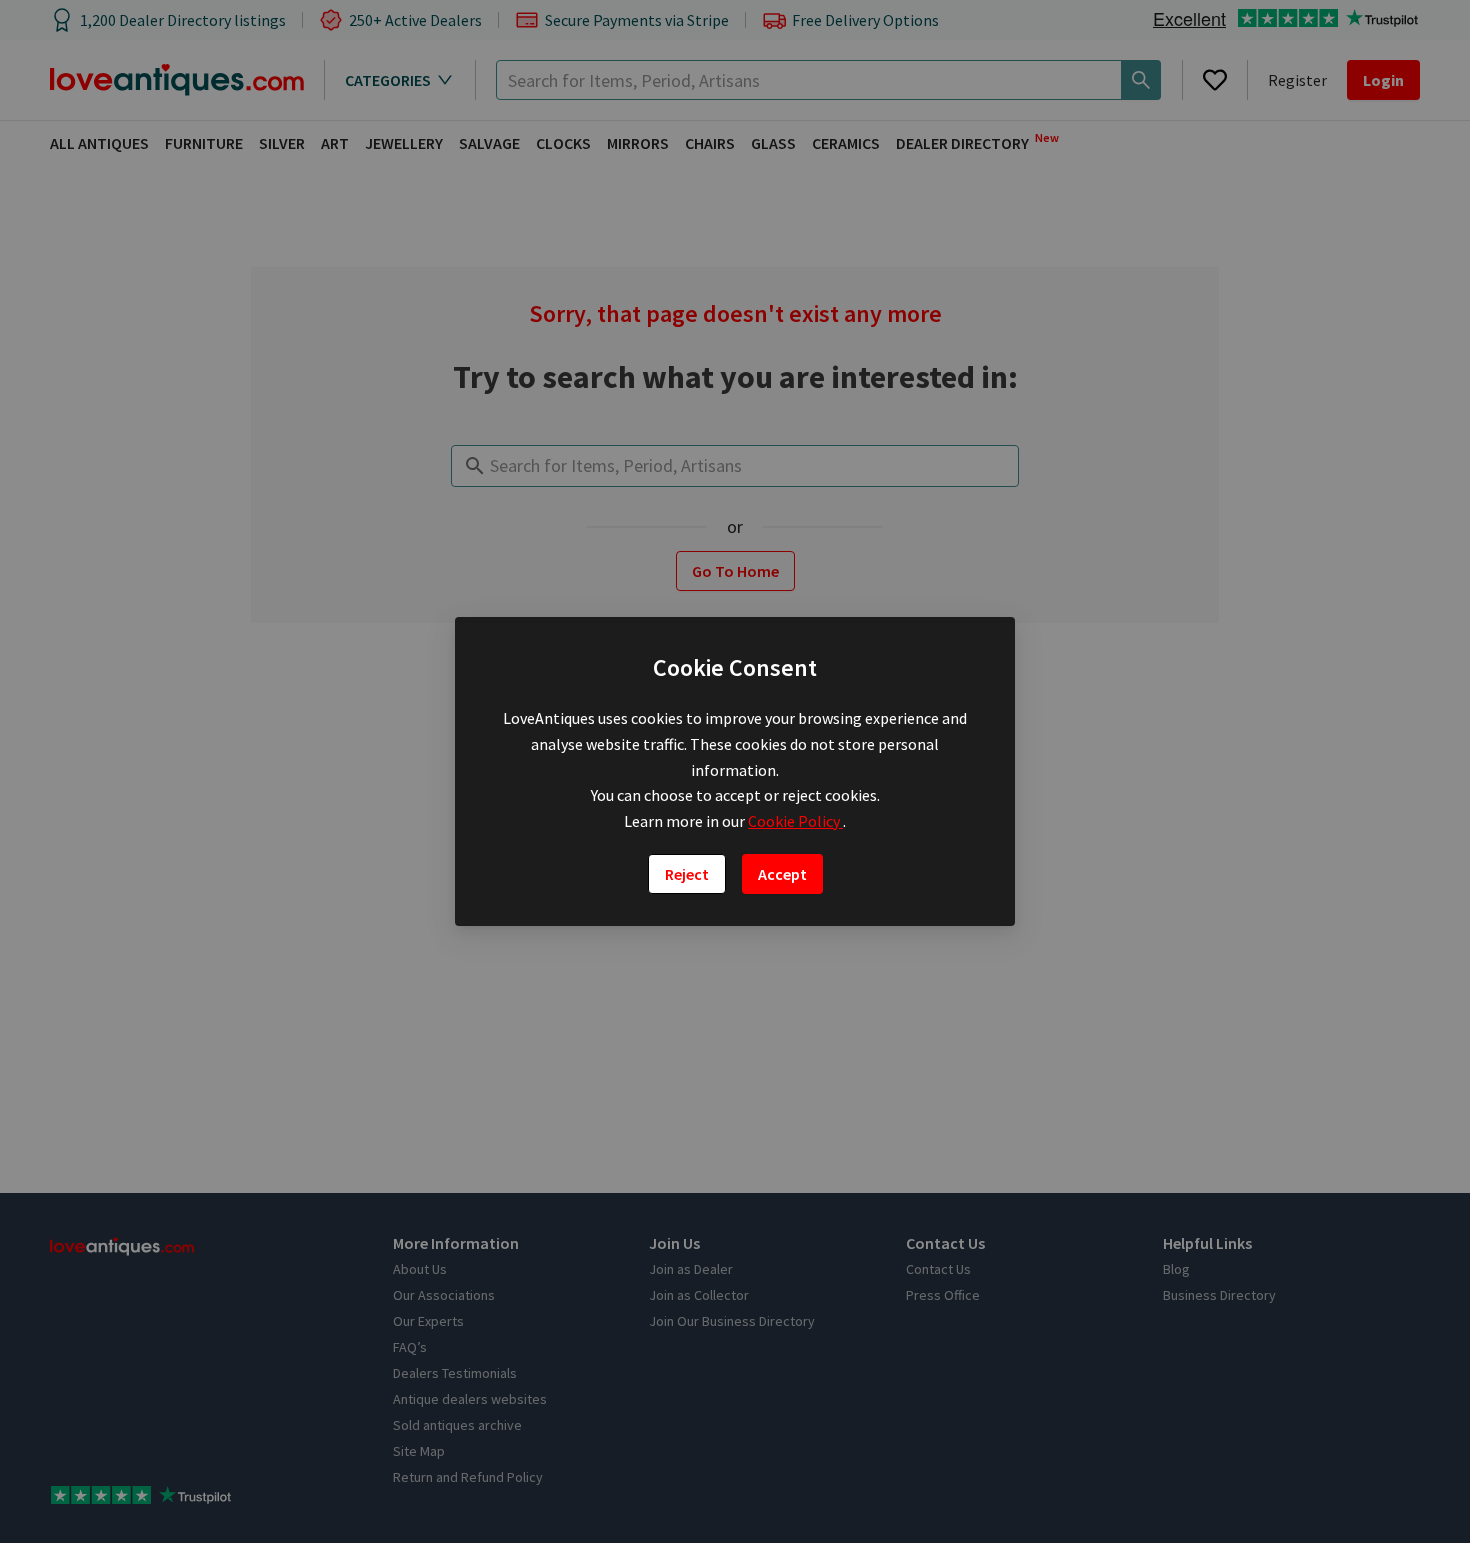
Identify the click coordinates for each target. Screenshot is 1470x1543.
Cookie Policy (795, 821)
